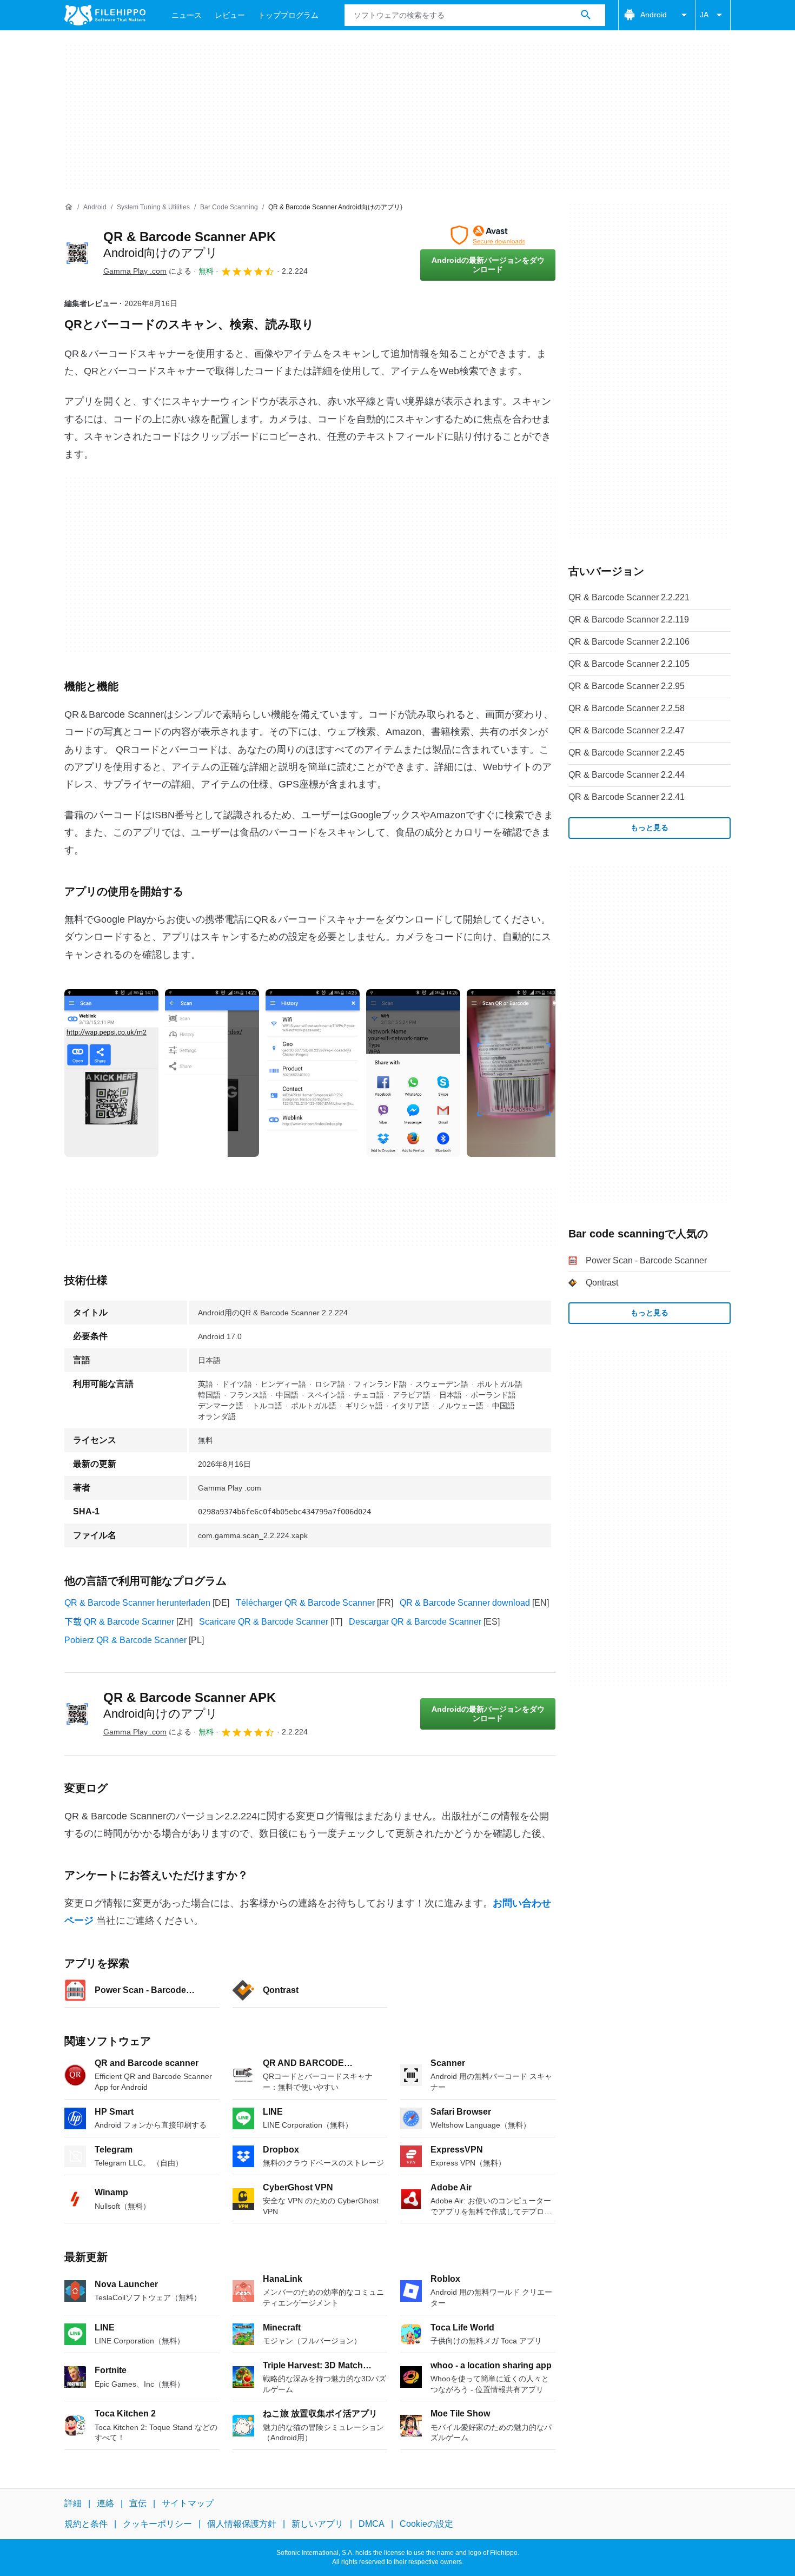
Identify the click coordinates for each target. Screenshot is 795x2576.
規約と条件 (86, 2524)
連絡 (105, 2503)
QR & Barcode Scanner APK (190, 1705)
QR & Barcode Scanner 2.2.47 (627, 730)
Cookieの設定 (426, 2524)
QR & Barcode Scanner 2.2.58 (627, 708)
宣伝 (138, 2503)
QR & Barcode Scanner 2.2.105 (629, 664)
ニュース (187, 15)
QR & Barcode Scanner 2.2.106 (629, 642)
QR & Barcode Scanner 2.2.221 (629, 597)
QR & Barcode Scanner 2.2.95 (627, 686)
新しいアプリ (317, 2524)
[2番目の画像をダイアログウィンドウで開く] (313, 1073)
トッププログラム (288, 15)
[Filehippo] (105, 15)
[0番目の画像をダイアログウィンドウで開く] (111, 1073)
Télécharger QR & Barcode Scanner (305, 1603)
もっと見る (650, 827)
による (147, 271)
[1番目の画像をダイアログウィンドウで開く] (212, 1073)
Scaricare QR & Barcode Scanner (264, 1622)
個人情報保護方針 (242, 2524)
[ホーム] (69, 207)
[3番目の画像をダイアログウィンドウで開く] (413, 1073)
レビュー (230, 15)
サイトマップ (188, 2503)
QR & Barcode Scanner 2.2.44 (627, 775)
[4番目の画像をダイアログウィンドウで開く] (514, 1073)
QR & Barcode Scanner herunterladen (137, 1603)
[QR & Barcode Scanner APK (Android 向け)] (77, 253)
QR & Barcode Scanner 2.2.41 (627, 797)
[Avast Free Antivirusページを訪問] (488, 235)
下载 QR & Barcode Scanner (119, 1622)
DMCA (372, 2524)
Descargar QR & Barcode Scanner (415, 1622)
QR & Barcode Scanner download (465, 1603)
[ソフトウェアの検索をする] (586, 15)
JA (704, 15)
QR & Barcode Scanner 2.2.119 (629, 620)
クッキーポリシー (157, 2524)
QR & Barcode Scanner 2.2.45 (627, 753)
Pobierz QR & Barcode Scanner (125, 1640)
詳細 (73, 2503)
